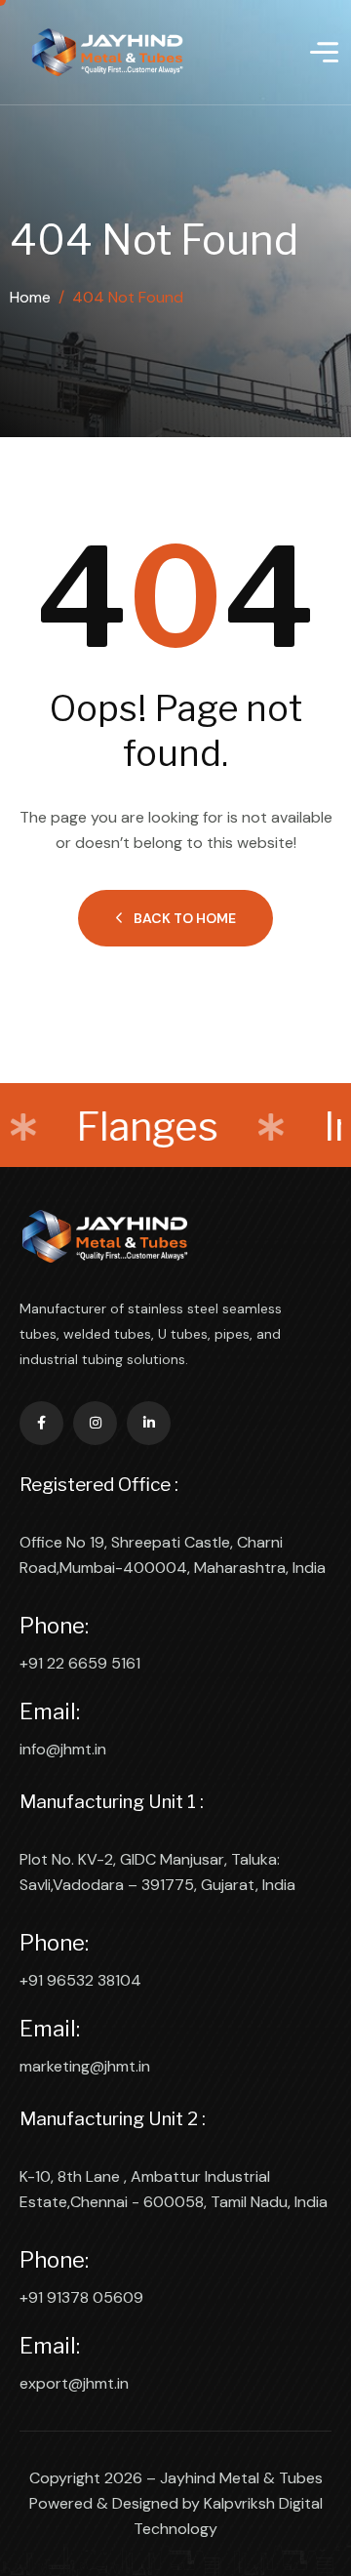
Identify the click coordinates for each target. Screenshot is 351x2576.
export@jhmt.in (74, 2383)
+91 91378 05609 (81, 2297)
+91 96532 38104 (80, 1980)
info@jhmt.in (63, 1749)
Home (30, 297)
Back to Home (185, 918)
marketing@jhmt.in (85, 2066)
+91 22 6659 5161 (80, 1663)
